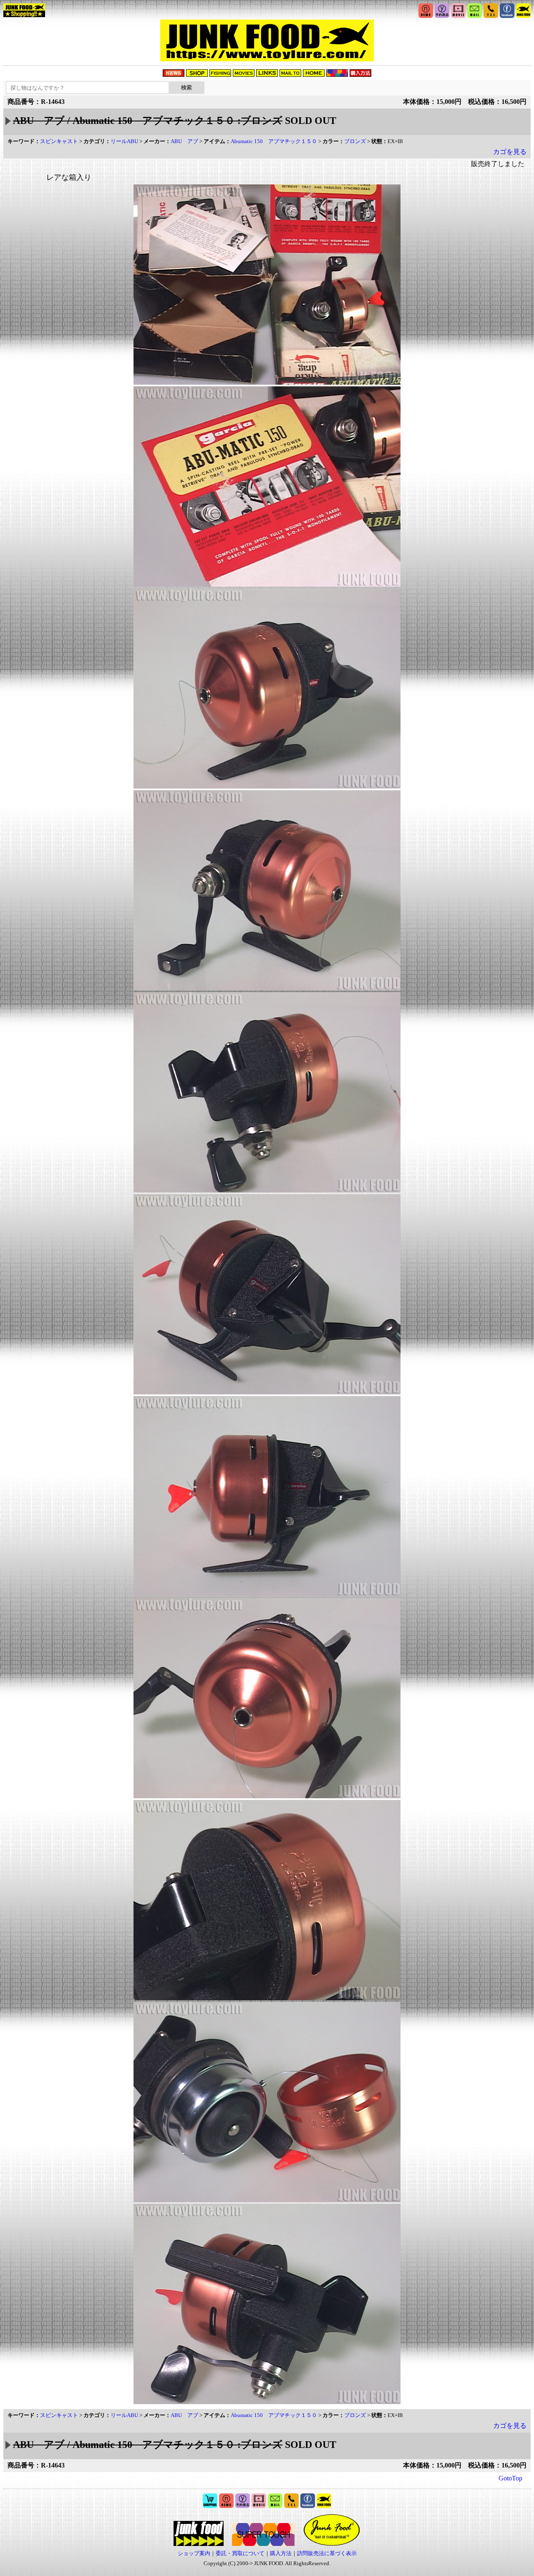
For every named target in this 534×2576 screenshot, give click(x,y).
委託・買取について (240, 2553)
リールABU (124, 141)
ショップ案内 (194, 2553)
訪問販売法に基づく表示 (327, 2553)
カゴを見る (510, 152)
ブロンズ (355, 141)
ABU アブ (184, 141)
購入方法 (281, 2553)
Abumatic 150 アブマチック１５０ (274, 141)
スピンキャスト (59, 141)
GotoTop (510, 2478)
